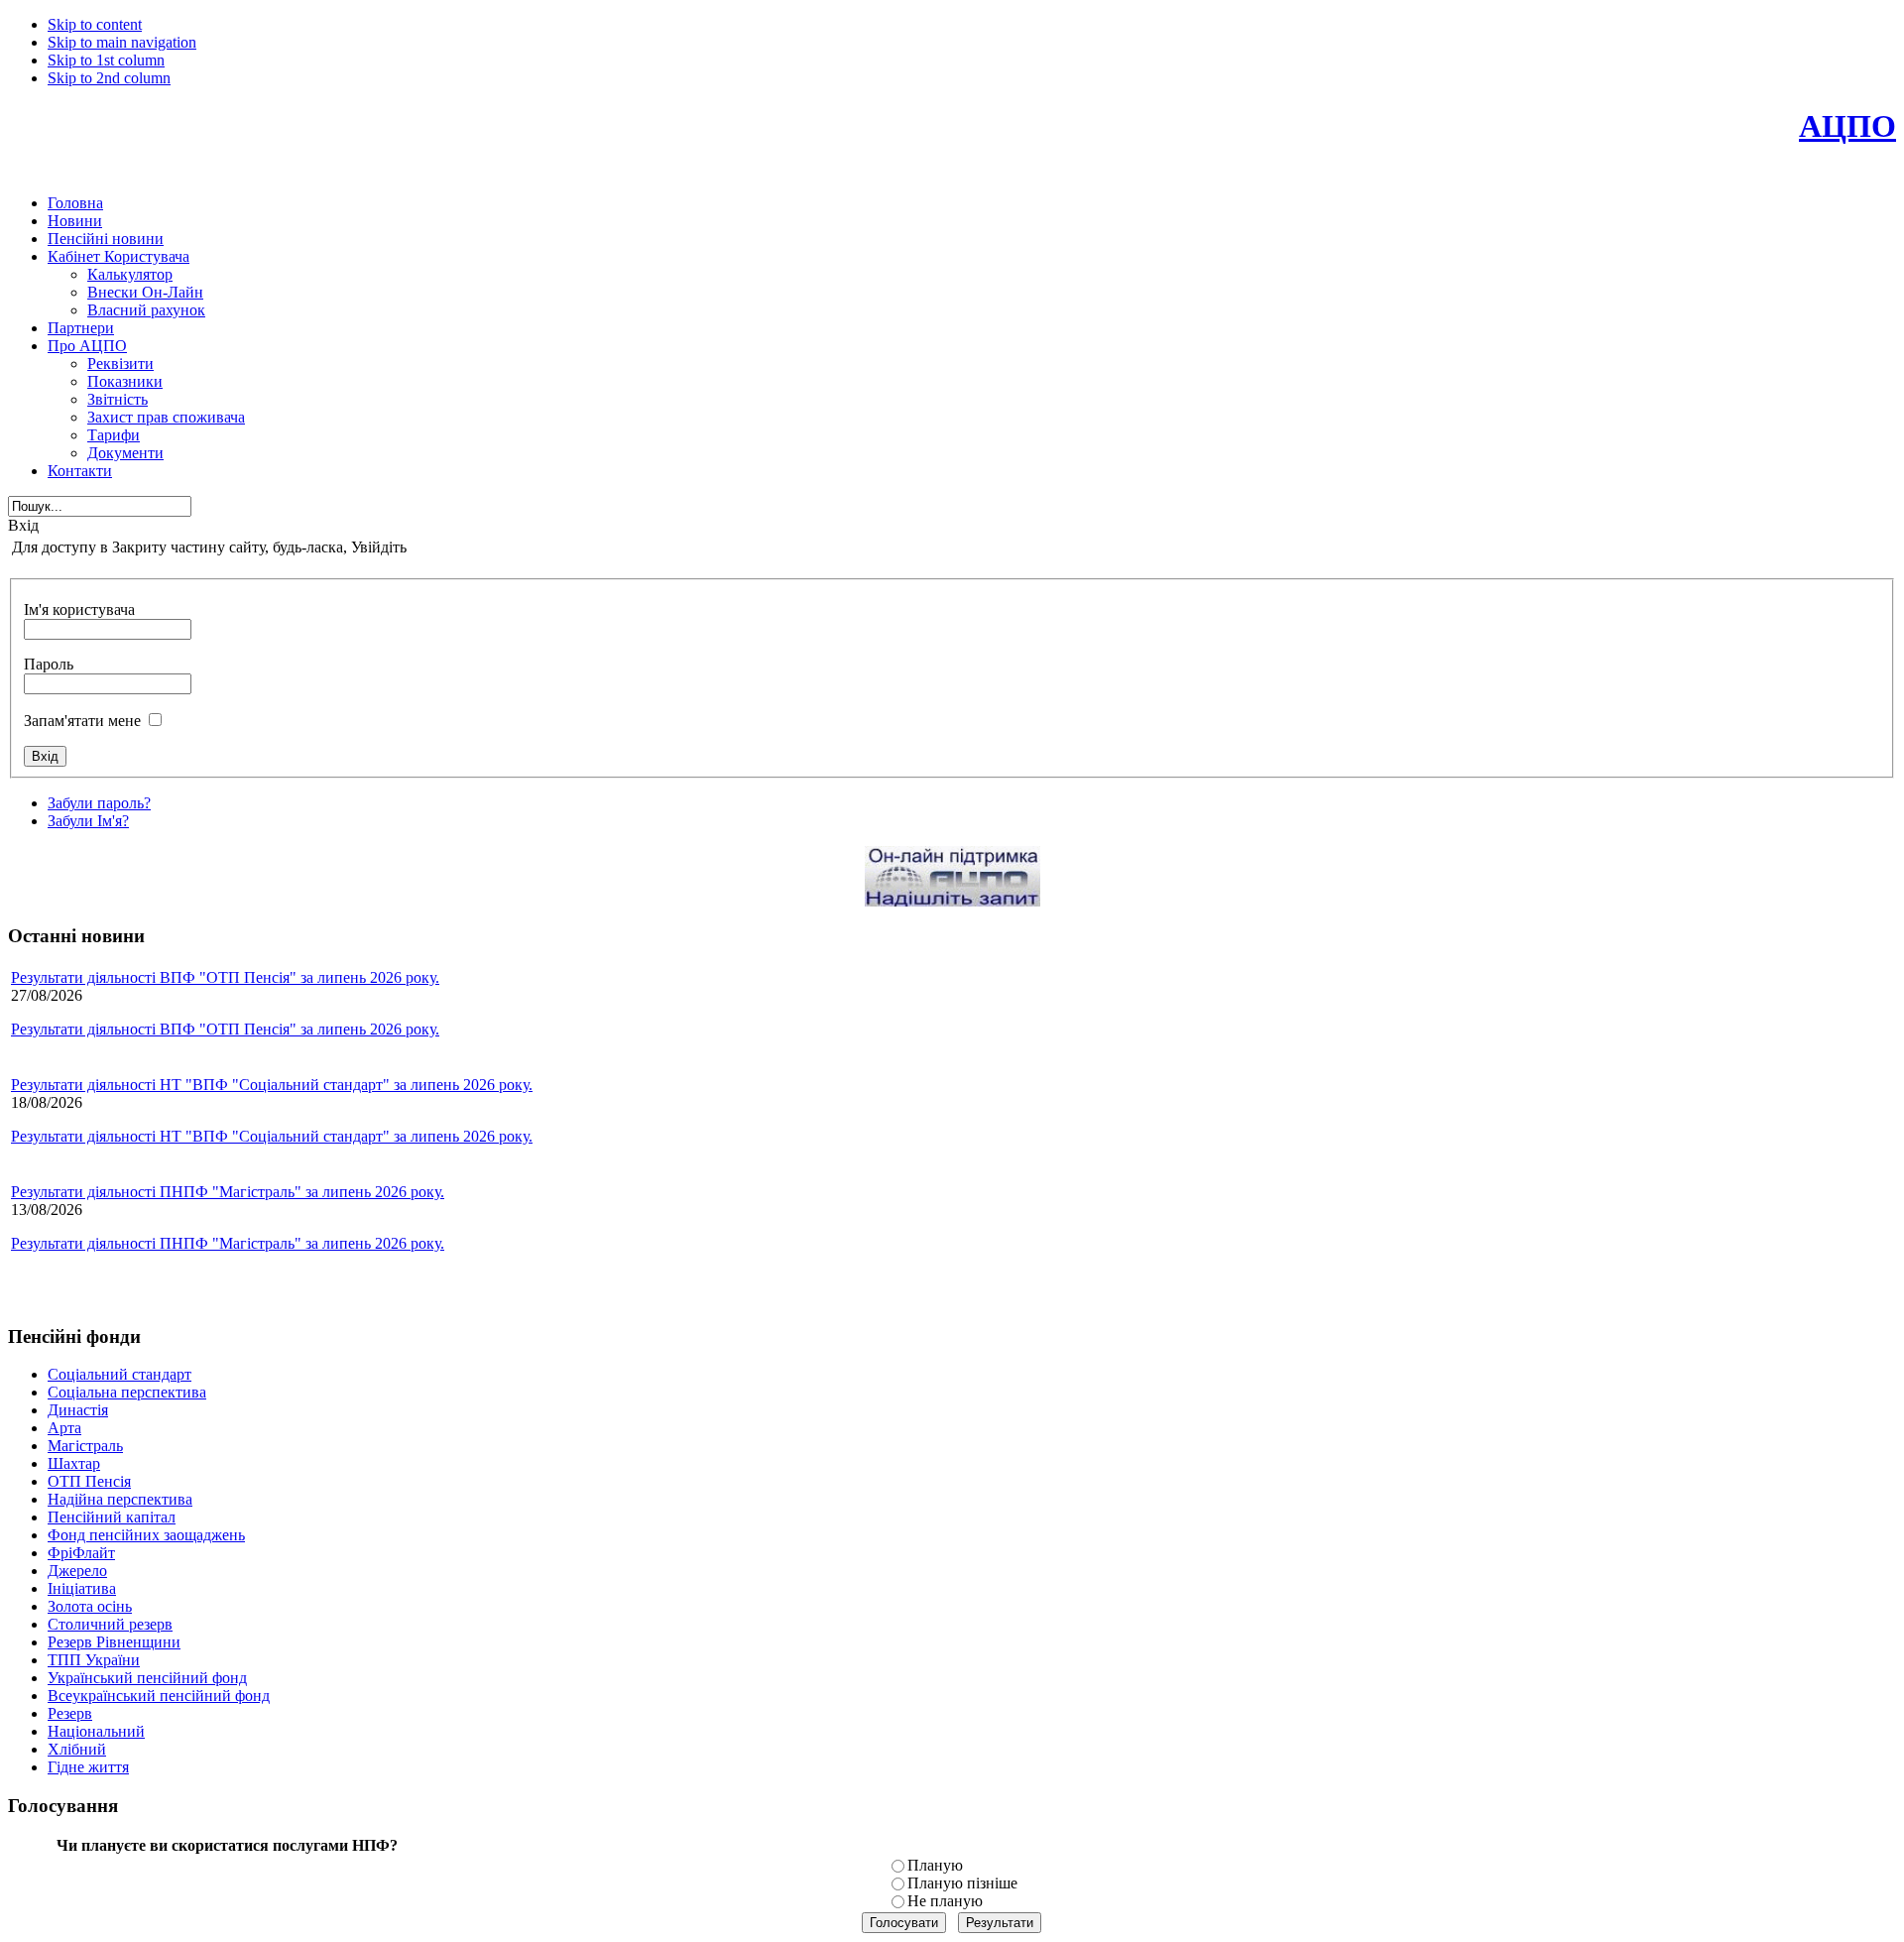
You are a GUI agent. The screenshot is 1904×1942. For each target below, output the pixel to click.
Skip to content (95, 24)
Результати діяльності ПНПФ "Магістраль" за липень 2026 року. (228, 1192)
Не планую (945, 1901)
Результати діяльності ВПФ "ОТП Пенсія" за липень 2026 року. (225, 977)
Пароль (49, 664)
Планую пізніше (962, 1883)
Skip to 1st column (106, 60)
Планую (935, 1865)
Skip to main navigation (122, 42)
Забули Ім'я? (88, 821)
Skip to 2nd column (109, 78)
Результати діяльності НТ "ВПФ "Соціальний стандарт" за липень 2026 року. (272, 1085)
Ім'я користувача (79, 609)
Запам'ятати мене (82, 721)
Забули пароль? (99, 803)
